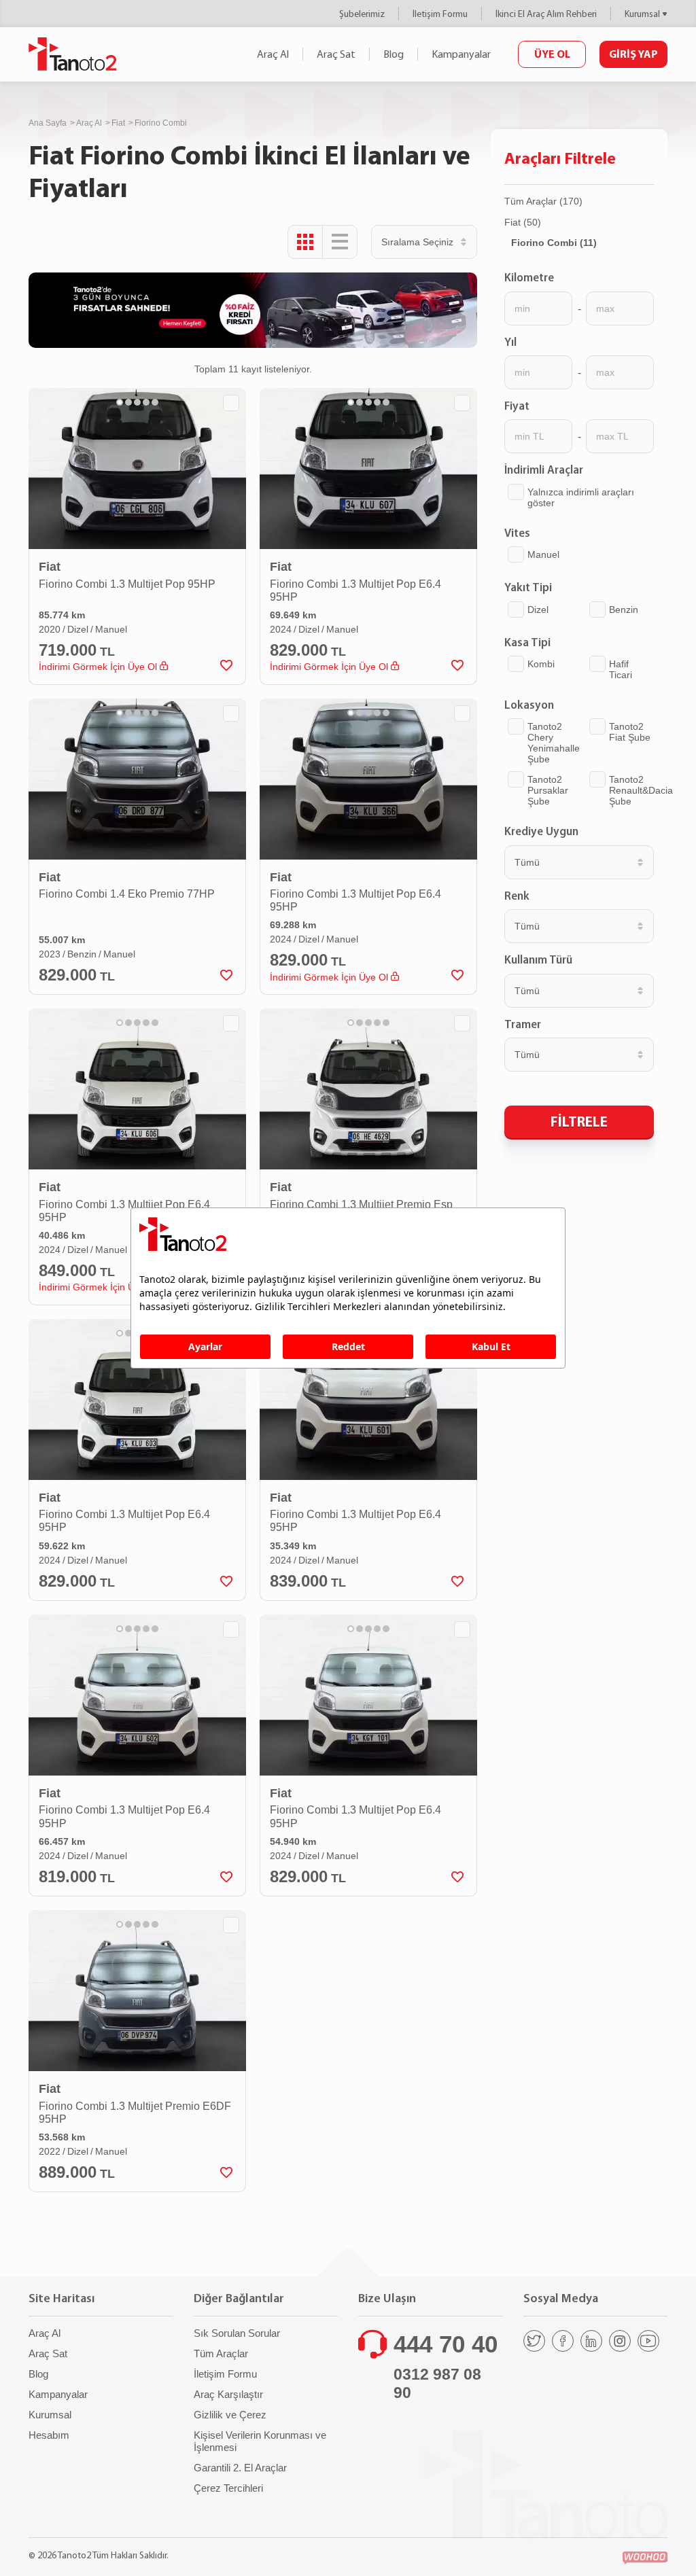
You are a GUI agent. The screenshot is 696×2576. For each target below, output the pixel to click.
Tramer (523, 1024)
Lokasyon (529, 705)
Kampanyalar (461, 54)
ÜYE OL (552, 54)
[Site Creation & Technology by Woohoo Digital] (645, 2558)
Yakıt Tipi (528, 587)
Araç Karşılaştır (228, 2394)
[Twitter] (534, 2341)
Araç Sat (336, 54)
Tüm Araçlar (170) (543, 201)
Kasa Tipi (527, 642)
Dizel (538, 610)
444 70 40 (446, 2344)
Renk (517, 896)
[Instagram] (620, 2341)
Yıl (510, 342)
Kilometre (529, 277)
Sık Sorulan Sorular (237, 2333)
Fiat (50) (523, 222)
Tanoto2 (73, 54)
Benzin (624, 610)
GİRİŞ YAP (633, 54)
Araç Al (273, 54)
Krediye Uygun (541, 831)
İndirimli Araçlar (544, 470)
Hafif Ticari (621, 669)
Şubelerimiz (362, 14)
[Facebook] (563, 2341)
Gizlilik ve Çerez (230, 2415)
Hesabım (49, 2435)
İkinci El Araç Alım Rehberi (546, 14)
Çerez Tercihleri (228, 2488)
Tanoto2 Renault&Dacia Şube (641, 790)
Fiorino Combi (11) (554, 243)
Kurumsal (642, 14)
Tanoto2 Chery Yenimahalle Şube (554, 743)
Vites (517, 533)
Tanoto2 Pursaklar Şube (548, 790)
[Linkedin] (591, 2341)
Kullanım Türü (538, 959)
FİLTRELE (579, 1121)
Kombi (541, 664)
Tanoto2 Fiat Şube (630, 732)
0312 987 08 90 (437, 2384)
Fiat (118, 123)
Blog (394, 54)
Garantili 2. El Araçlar (240, 2468)
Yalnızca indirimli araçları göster (581, 497)
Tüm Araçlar (221, 2353)
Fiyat (517, 406)
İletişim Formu (440, 14)
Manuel (543, 554)
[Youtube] (648, 2341)
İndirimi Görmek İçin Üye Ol (99, 667)
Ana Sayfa (48, 123)
